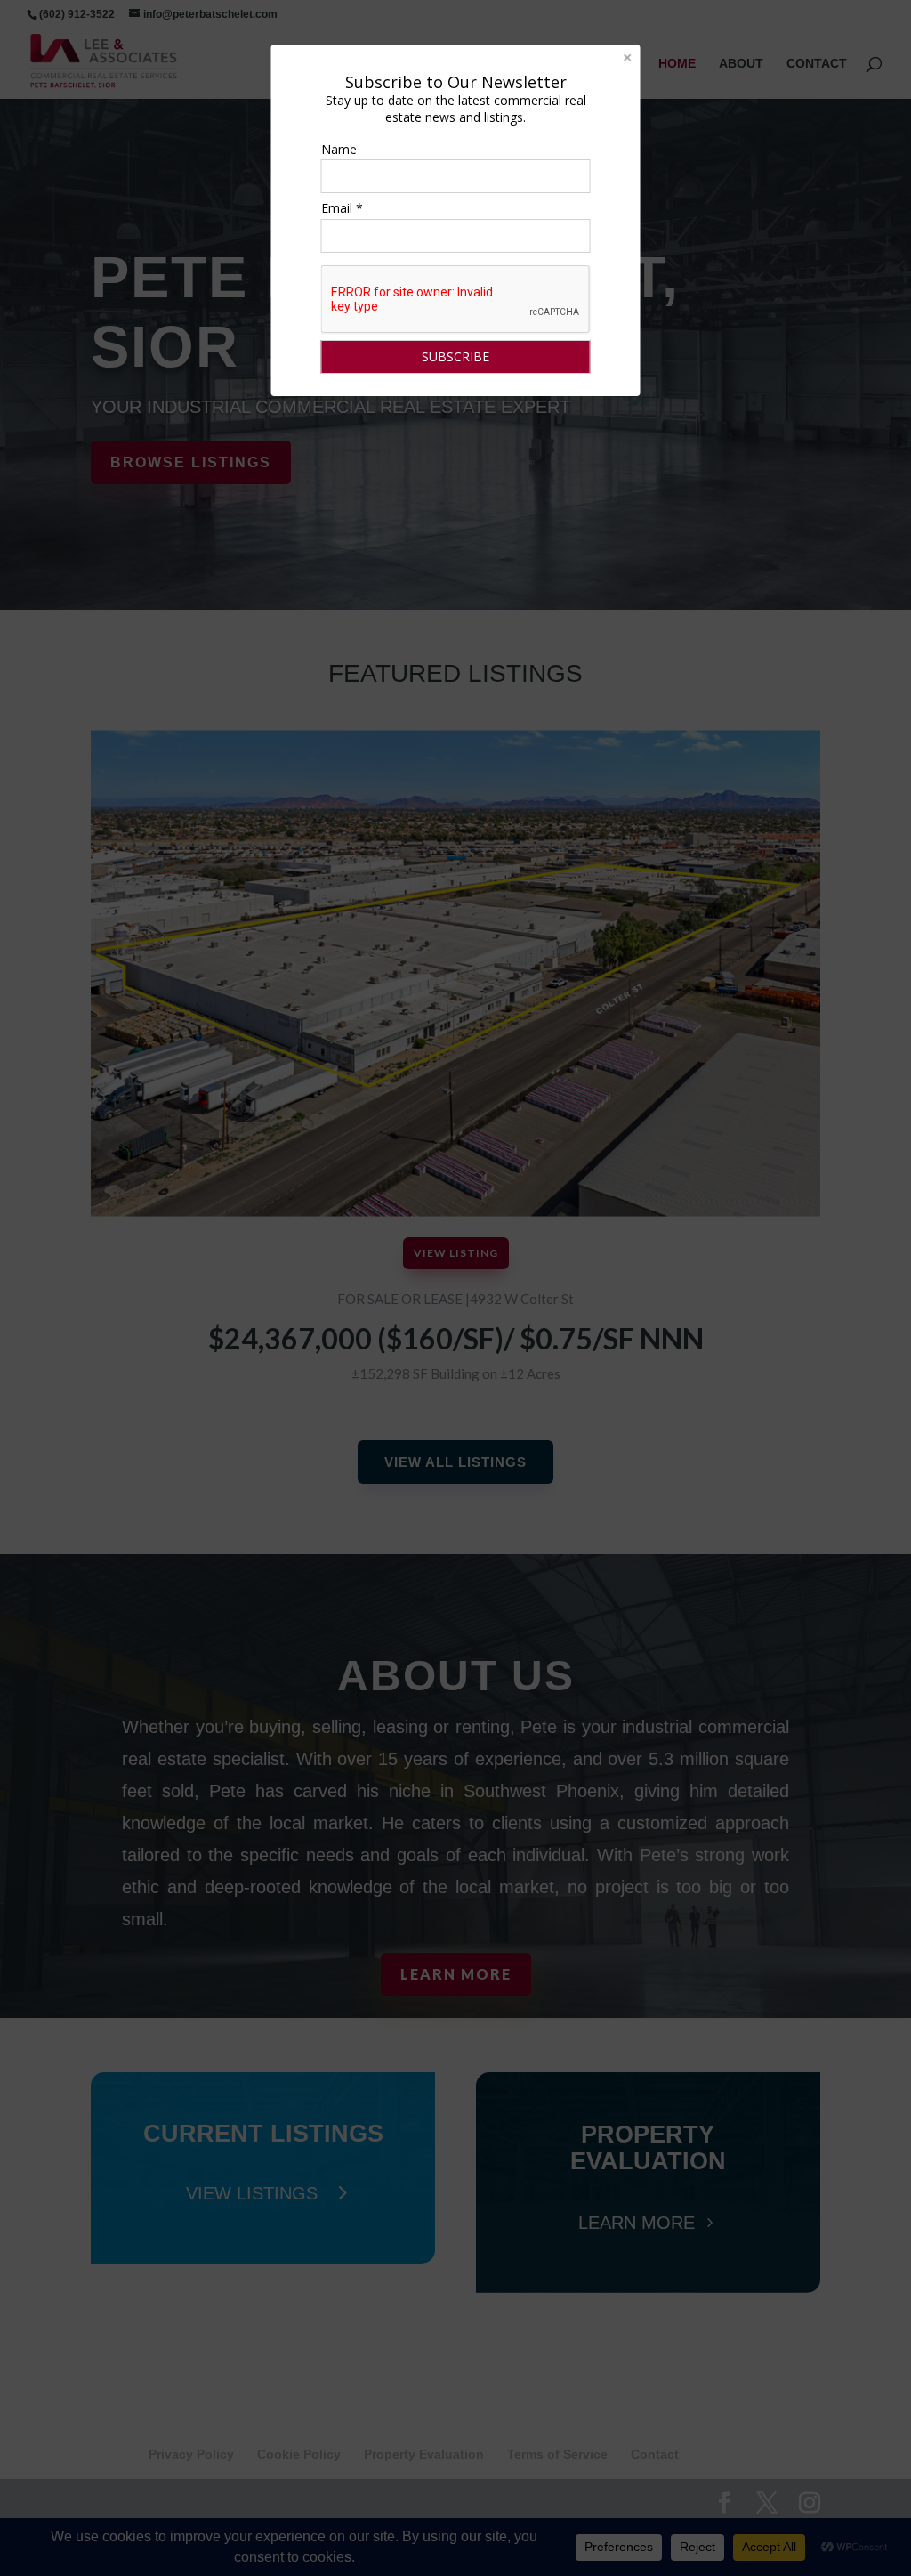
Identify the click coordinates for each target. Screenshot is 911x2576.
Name (339, 149)
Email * (342, 208)
